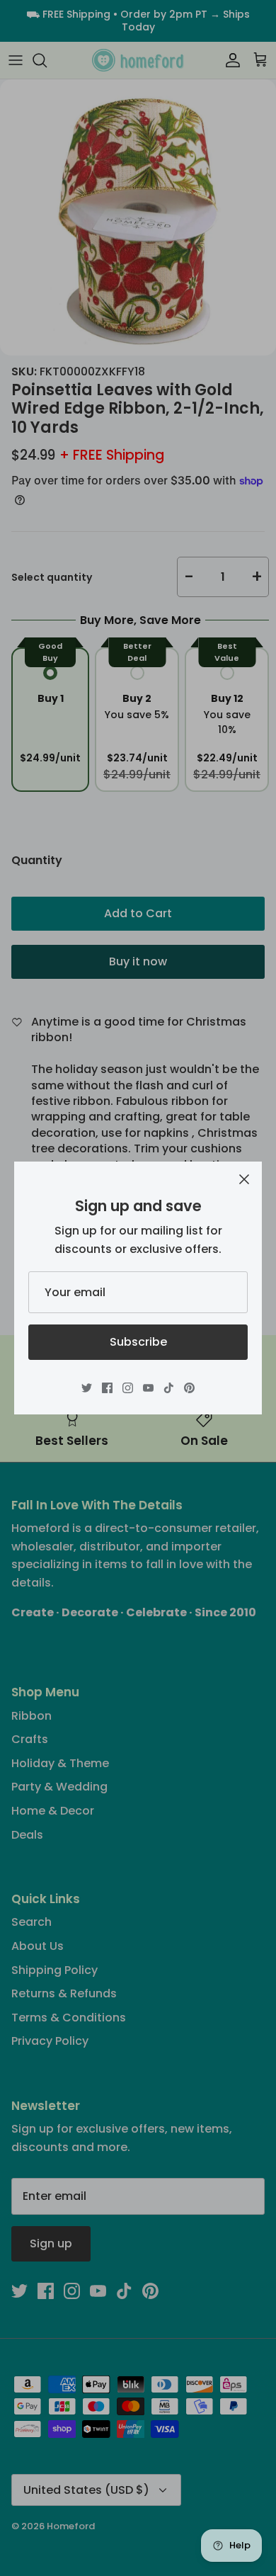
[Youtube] (148, 1388)
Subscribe (138, 1342)
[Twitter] (87, 1388)
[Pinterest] (189, 1388)
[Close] (244, 1179)
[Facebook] (107, 1388)
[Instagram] (128, 1388)
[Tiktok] (169, 1388)
